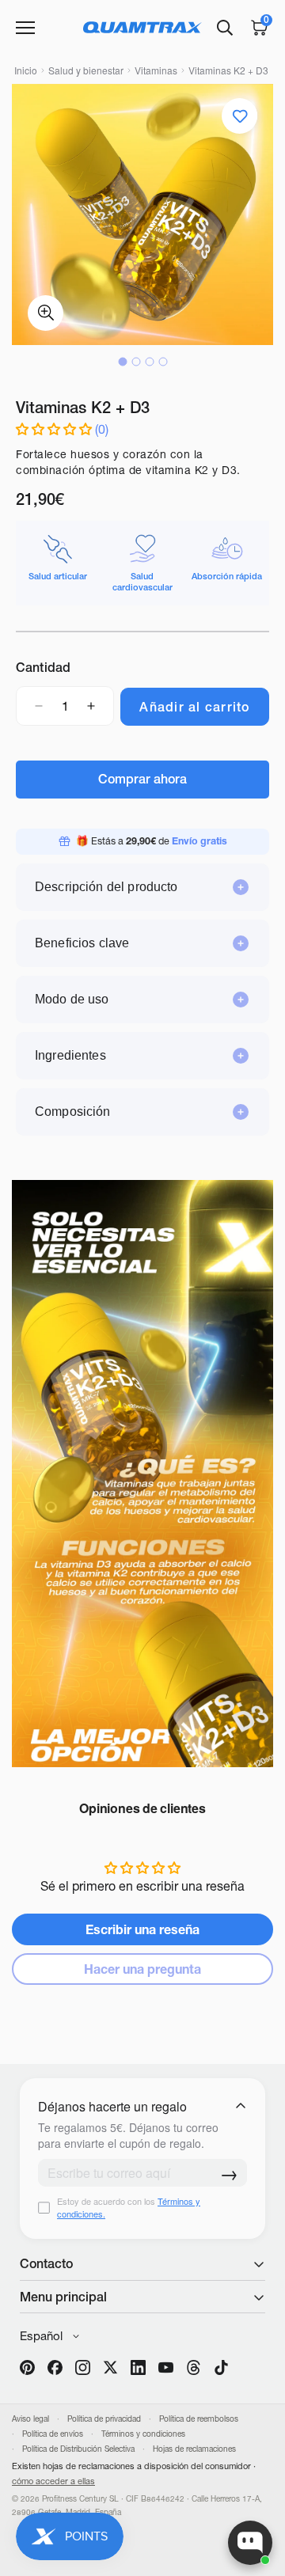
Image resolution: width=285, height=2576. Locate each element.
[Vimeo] (194, 2367)
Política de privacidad (104, 2419)
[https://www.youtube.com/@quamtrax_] (166, 2367)
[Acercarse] (46, 313)
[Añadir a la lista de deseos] (239, 116)
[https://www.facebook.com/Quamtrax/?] (55, 2367)
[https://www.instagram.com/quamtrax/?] (83, 2367)
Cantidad (43, 667)
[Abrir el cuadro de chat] (250, 2543)
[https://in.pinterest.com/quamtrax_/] (27, 2367)
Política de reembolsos (199, 2419)
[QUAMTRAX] (142, 27)
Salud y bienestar (86, 70)
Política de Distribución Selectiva (78, 2449)
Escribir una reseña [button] (142, 1929)
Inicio (26, 70)
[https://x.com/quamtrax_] (110, 2367)
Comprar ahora (142, 779)
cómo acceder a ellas (53, 2481)
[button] (55, 429)
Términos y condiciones (143, 2434)
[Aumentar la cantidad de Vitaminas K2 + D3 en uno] (91, 706)
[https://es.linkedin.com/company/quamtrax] (138, 2367)
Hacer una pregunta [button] (142, 1969)
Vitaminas (156, 70)
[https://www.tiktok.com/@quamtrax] (221, 2367)
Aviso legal (30, 2419)
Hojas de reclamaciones (194, 2449)
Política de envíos (53, 2434)
